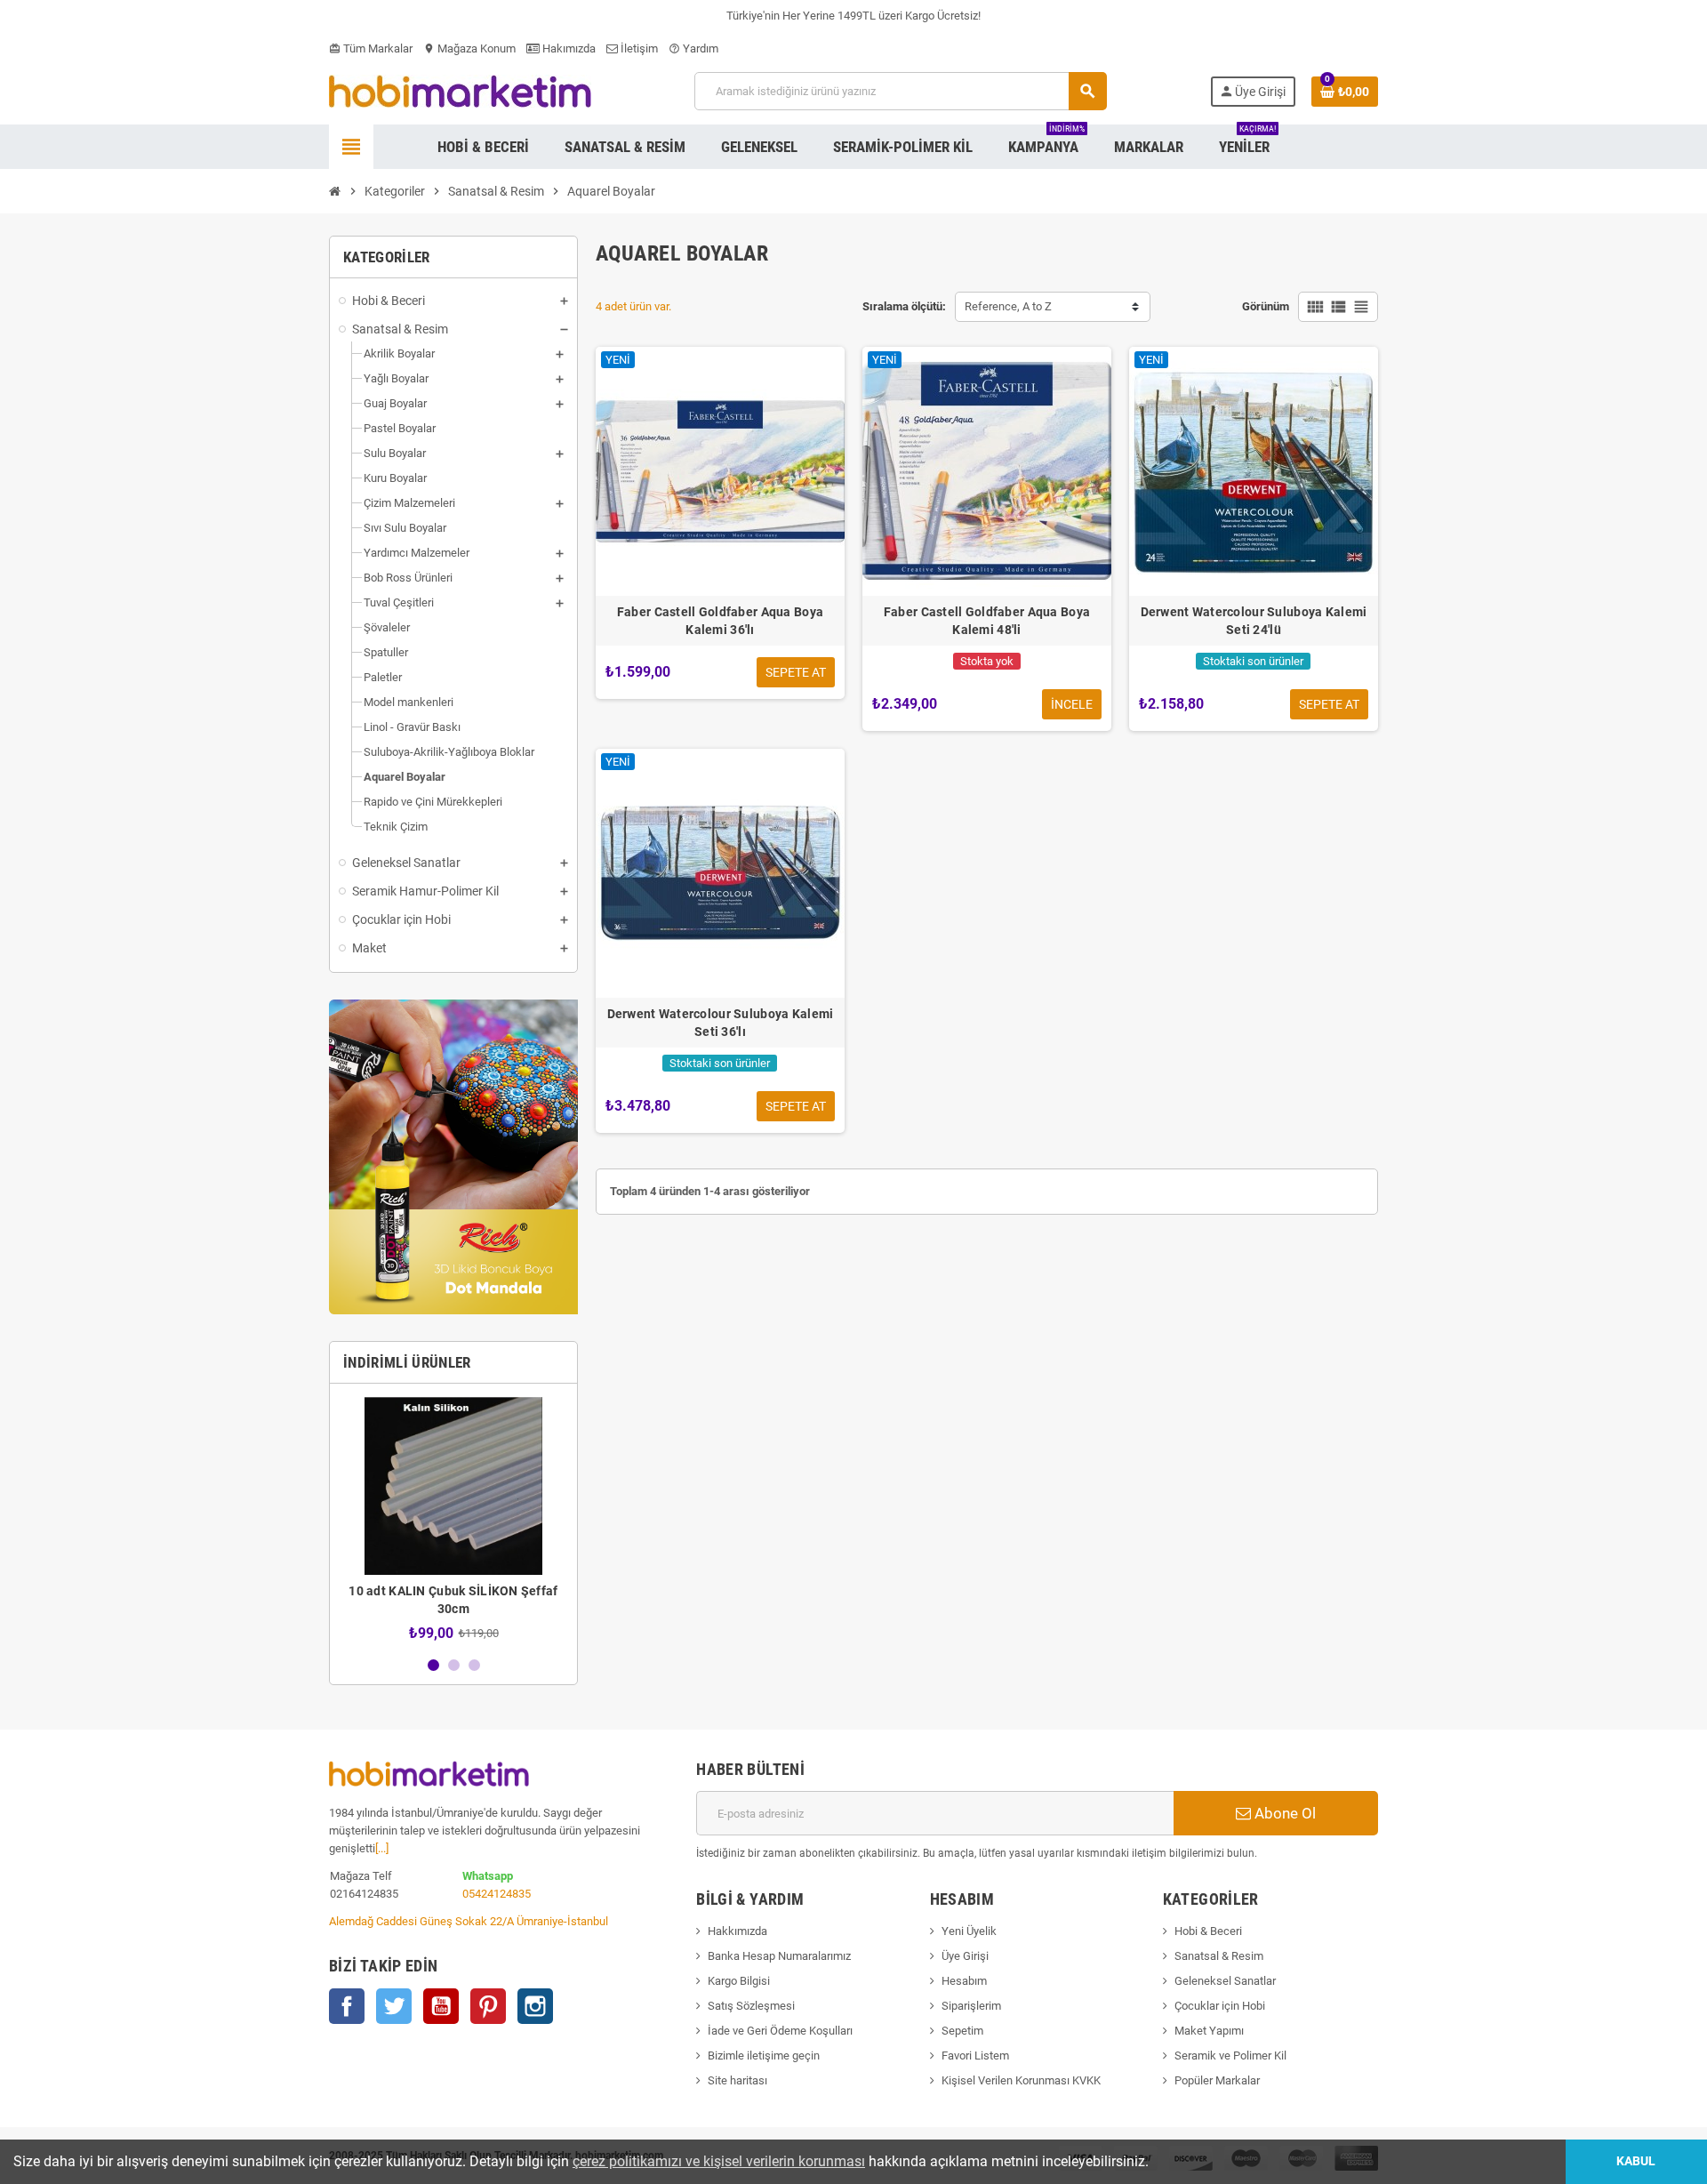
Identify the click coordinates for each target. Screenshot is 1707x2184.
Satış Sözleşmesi (751, 2006)
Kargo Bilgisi (739, 1981)
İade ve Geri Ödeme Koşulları (780, 2031)
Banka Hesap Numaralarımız (779, 1956)
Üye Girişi (965, 1956)
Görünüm (1266, 306)
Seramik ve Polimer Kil (1230, 2056)
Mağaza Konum (469, 48)
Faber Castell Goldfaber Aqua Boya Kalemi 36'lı (720, 621)
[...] (382, 1848)
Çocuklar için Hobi (1220, 2006)
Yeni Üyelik (969, 1931)
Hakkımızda (737, 1931)
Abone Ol (1283, 1813)
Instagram (535, 2006)
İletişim (638, 48)
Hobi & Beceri (1208, 1931)
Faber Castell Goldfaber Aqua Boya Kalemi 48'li (987, 621)
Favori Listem (975, 2056)
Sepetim (962, 2031)
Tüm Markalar (371, 48)
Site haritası (737, 2080)
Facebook (347, 2006)
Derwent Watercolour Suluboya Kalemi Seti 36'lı (721, 1023)
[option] (453, 1519)
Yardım (693, 48)
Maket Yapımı (1209, 2031)
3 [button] (474, 1665)
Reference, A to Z (1008, 306)
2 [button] (454, 1665)
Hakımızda (568, 48)
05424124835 (497, 1894)
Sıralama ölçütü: (904, 306)
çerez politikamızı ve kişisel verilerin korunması (719, 2161)
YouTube (441, 2006)
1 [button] (433, 1665)
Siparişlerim (971, 2006)
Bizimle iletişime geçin (764, 2056)
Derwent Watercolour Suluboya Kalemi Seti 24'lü (1254, 621)
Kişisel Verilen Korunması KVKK (1021, 2080)
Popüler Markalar (1217, 2080)
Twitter (394, 2006)
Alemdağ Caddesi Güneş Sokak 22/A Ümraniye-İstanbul (469, 1921)
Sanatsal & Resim (1219, 1956)
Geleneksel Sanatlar (1225, 1981)
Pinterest (488, 2006)
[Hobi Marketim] (460, 90)
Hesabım (964, 1981)
